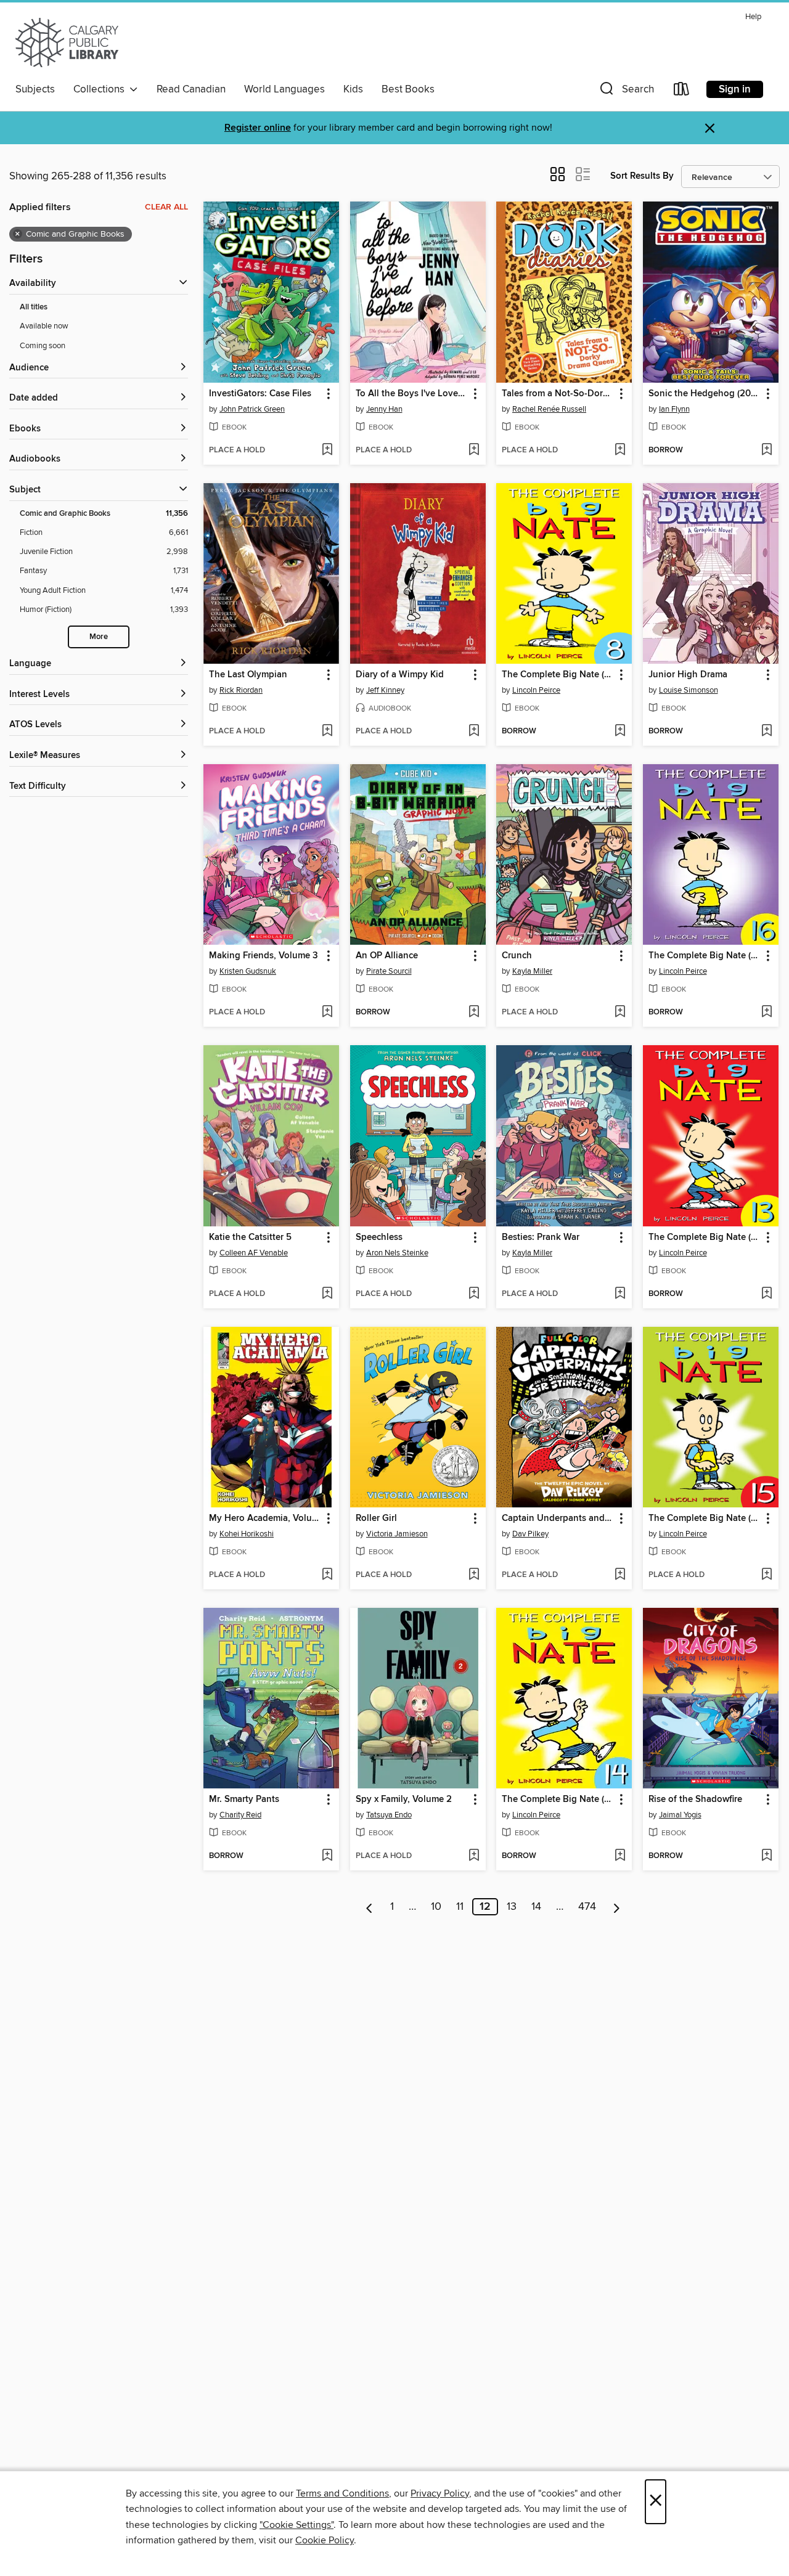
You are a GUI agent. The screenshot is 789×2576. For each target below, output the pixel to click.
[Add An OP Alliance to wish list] (474, 1013)
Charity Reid (240, 1815)
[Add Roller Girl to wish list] (474, 1575)
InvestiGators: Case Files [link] (260, 394)
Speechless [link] (379, 1237)
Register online (258, 128)
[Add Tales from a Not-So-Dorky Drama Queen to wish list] (620, 450)
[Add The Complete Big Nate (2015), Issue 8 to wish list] (620, 732)
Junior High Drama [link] (688, 675)
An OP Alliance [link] (387, 956)
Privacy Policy (440, 2493)
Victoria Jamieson (397, 1534)
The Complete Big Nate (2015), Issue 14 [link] (558, 1800)
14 (536, 1907)
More (99, 637)
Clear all (166, 207)
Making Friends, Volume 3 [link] (264, 956)
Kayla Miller (532, 971)
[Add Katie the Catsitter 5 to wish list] (327, 1294)
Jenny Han (384, 409)
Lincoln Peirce (536, 690)
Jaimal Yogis (680, 1815)
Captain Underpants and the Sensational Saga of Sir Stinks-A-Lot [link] (558, 1518)
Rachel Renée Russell (549, 409)
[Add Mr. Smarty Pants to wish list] (327, 1856)
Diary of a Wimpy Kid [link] (400, 675)
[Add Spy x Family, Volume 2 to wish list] (474, 1856)
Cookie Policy (325, 2540)
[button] (626, 92)
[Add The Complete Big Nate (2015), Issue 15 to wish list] (767, 1575)
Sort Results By (642, 176)
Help (753, 17)
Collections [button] (101, 89)
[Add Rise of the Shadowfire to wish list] (767, 1856)
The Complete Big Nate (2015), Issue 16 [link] (705, 956)
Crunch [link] (517, 956)
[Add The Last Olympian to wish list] (327, 732)
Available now (44, 326)
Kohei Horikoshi (247, 1534)
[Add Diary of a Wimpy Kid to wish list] (474, 732)
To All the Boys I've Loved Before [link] (412, 394)
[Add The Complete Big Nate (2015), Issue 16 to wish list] (767, 1013)
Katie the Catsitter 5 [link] (250, 1237)
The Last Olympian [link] (248, 675)
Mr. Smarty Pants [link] (244, 1800)
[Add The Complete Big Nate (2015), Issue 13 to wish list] (767, 1294)
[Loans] (682, 92)
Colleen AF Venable (254, 1253)
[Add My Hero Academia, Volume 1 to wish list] (327, 1575)
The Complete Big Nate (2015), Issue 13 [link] (705, 1237)
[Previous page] (370, 1907)
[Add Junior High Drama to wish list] (767, 732)
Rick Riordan (241, 690)
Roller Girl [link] (376, 1518)
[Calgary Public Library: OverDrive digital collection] (67, 43)
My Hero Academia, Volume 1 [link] (265, 1518)
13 (512, 1907)
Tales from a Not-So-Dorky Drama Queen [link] (558, 394)
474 (587, 1907)
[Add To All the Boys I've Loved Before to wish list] (474, 450)
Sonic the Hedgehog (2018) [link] (705, 394)
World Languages (284, 89)
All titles (34, 307)
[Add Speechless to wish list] (474, 1294)
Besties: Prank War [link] (541, 1237)
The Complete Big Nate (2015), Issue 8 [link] (558, 675)
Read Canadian (191, 89)
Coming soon (43, 346)
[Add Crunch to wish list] (620, 1013)
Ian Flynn (674, 409)
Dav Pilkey (530, 1534)
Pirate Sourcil (389, 971)
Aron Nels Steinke (397, 1253)
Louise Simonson (689, 690)
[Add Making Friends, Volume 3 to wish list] (327, 1013)
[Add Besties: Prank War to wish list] (620, 1294)
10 (436, 1907)
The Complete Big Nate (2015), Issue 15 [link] (705, 1518)
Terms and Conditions (342, 2493)
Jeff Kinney (385, 690)
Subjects (35, 89)
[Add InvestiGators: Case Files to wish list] (327, 450)
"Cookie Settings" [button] (296, 2525)
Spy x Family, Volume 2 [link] (404, 1800)
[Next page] (617, 1907)
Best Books (408, 89)
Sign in (735, 89)
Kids (353, 89)
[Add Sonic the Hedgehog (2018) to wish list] (767, 450)
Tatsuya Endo (389, 1815)
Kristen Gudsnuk (248, 971)
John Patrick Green (252, 409)
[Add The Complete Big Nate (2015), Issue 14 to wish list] (620, 1856)
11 (460, 1907)
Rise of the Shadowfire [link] (695, 1800)
